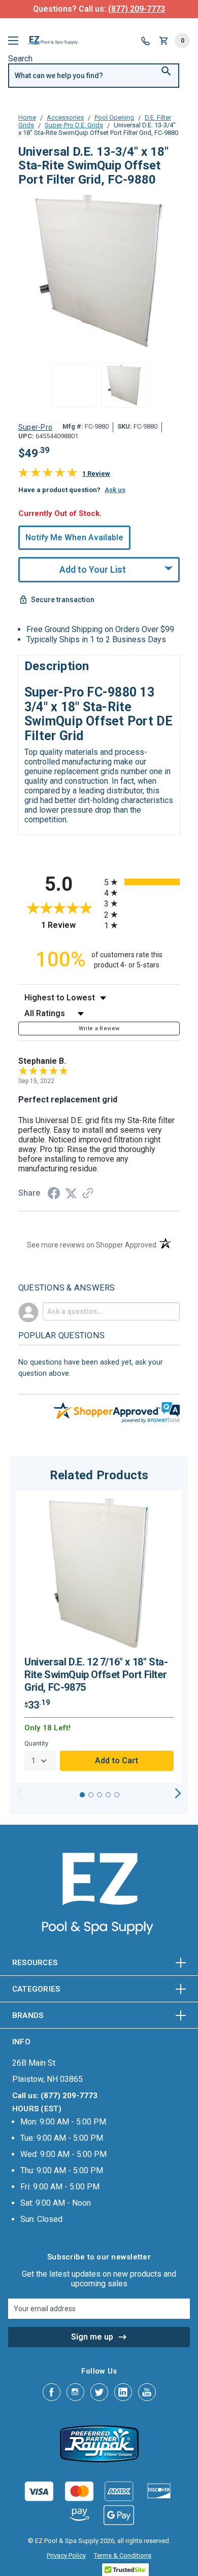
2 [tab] (91, 1795)
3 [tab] (100, 1795)
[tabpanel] (99, 1637)
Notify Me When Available (74, 537)
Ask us (115, 490)
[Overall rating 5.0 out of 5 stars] (48, 475)
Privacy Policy (66, 2555)
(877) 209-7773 (137, 9)
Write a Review (99, 1029)
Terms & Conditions (123, 2555)
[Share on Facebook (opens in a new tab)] (54, 1194)
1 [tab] (82, 1795)
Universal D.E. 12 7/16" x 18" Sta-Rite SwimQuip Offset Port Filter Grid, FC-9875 (96, 1675)
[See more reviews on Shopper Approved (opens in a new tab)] (88, 1194)
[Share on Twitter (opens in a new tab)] (71, 1193)
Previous (20, 1793)
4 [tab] (108, 1795)
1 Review (96, 474)
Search (20, 59)
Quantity (36, 1743)
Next (178, 1793)
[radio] (142, 882)
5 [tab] (117, 1795)
